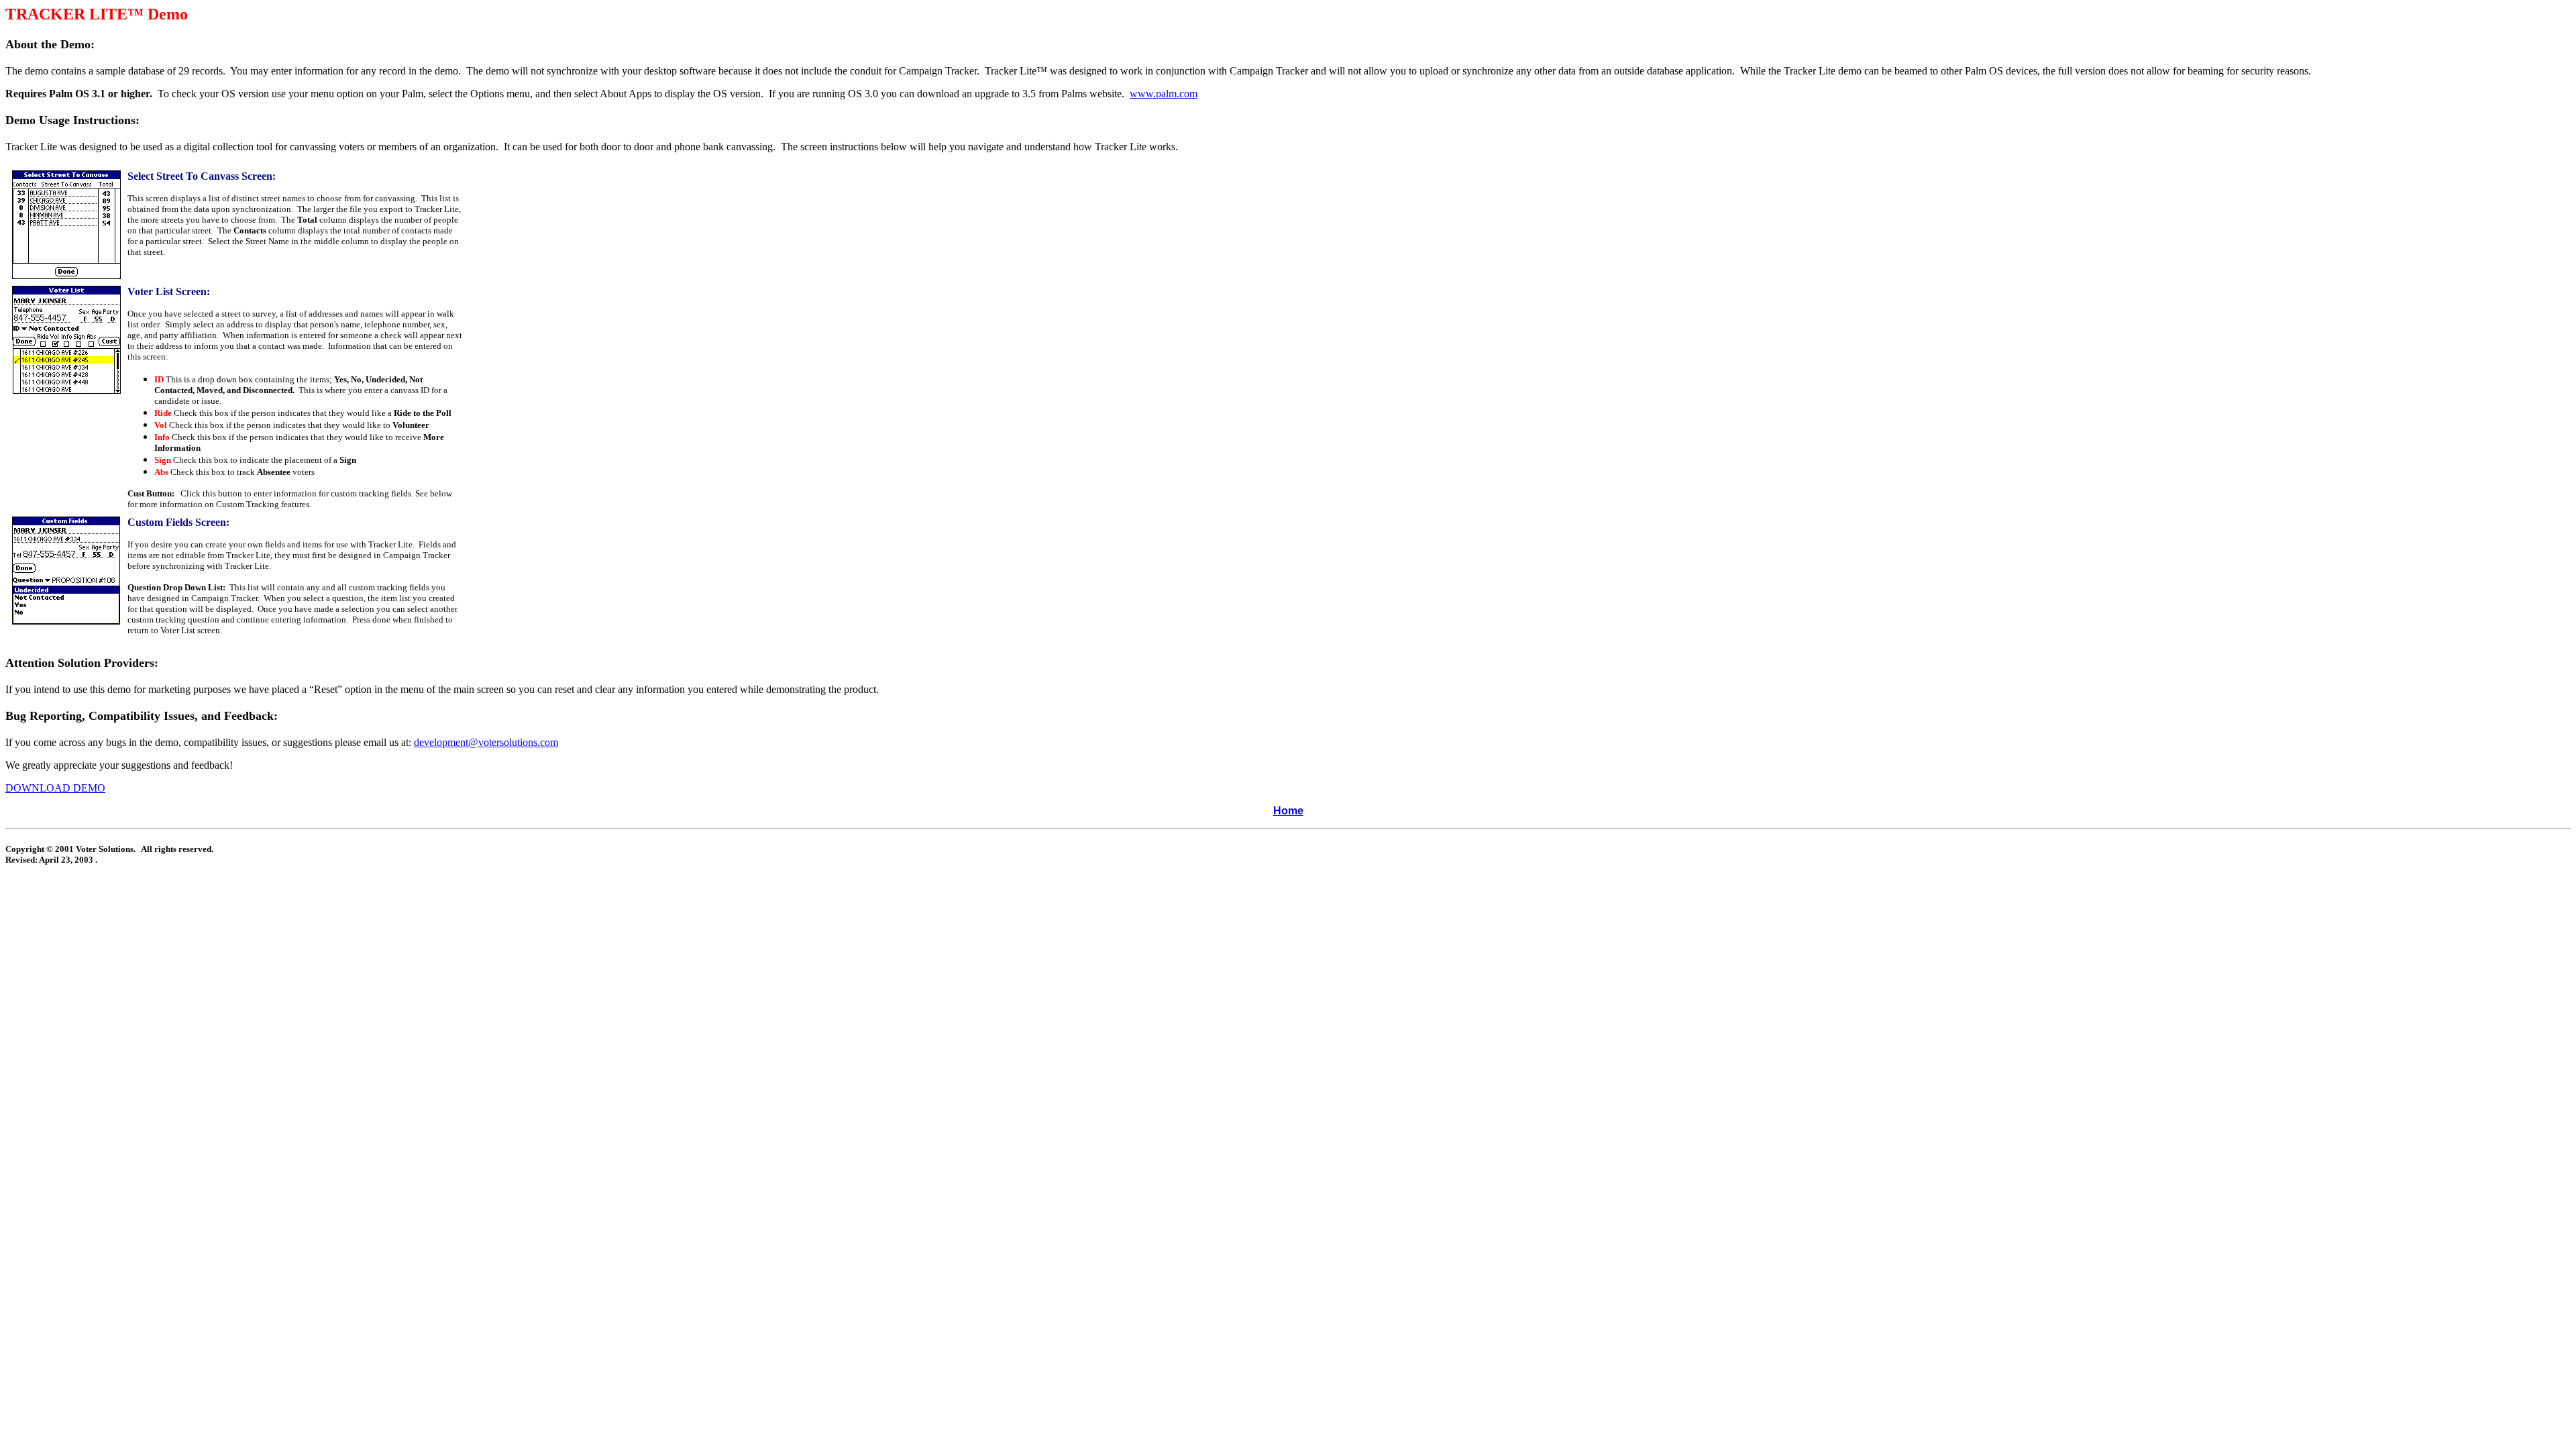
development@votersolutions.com (486, 742)
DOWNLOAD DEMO (55, 788)
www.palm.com (1164, 94)
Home (1288, 811)
